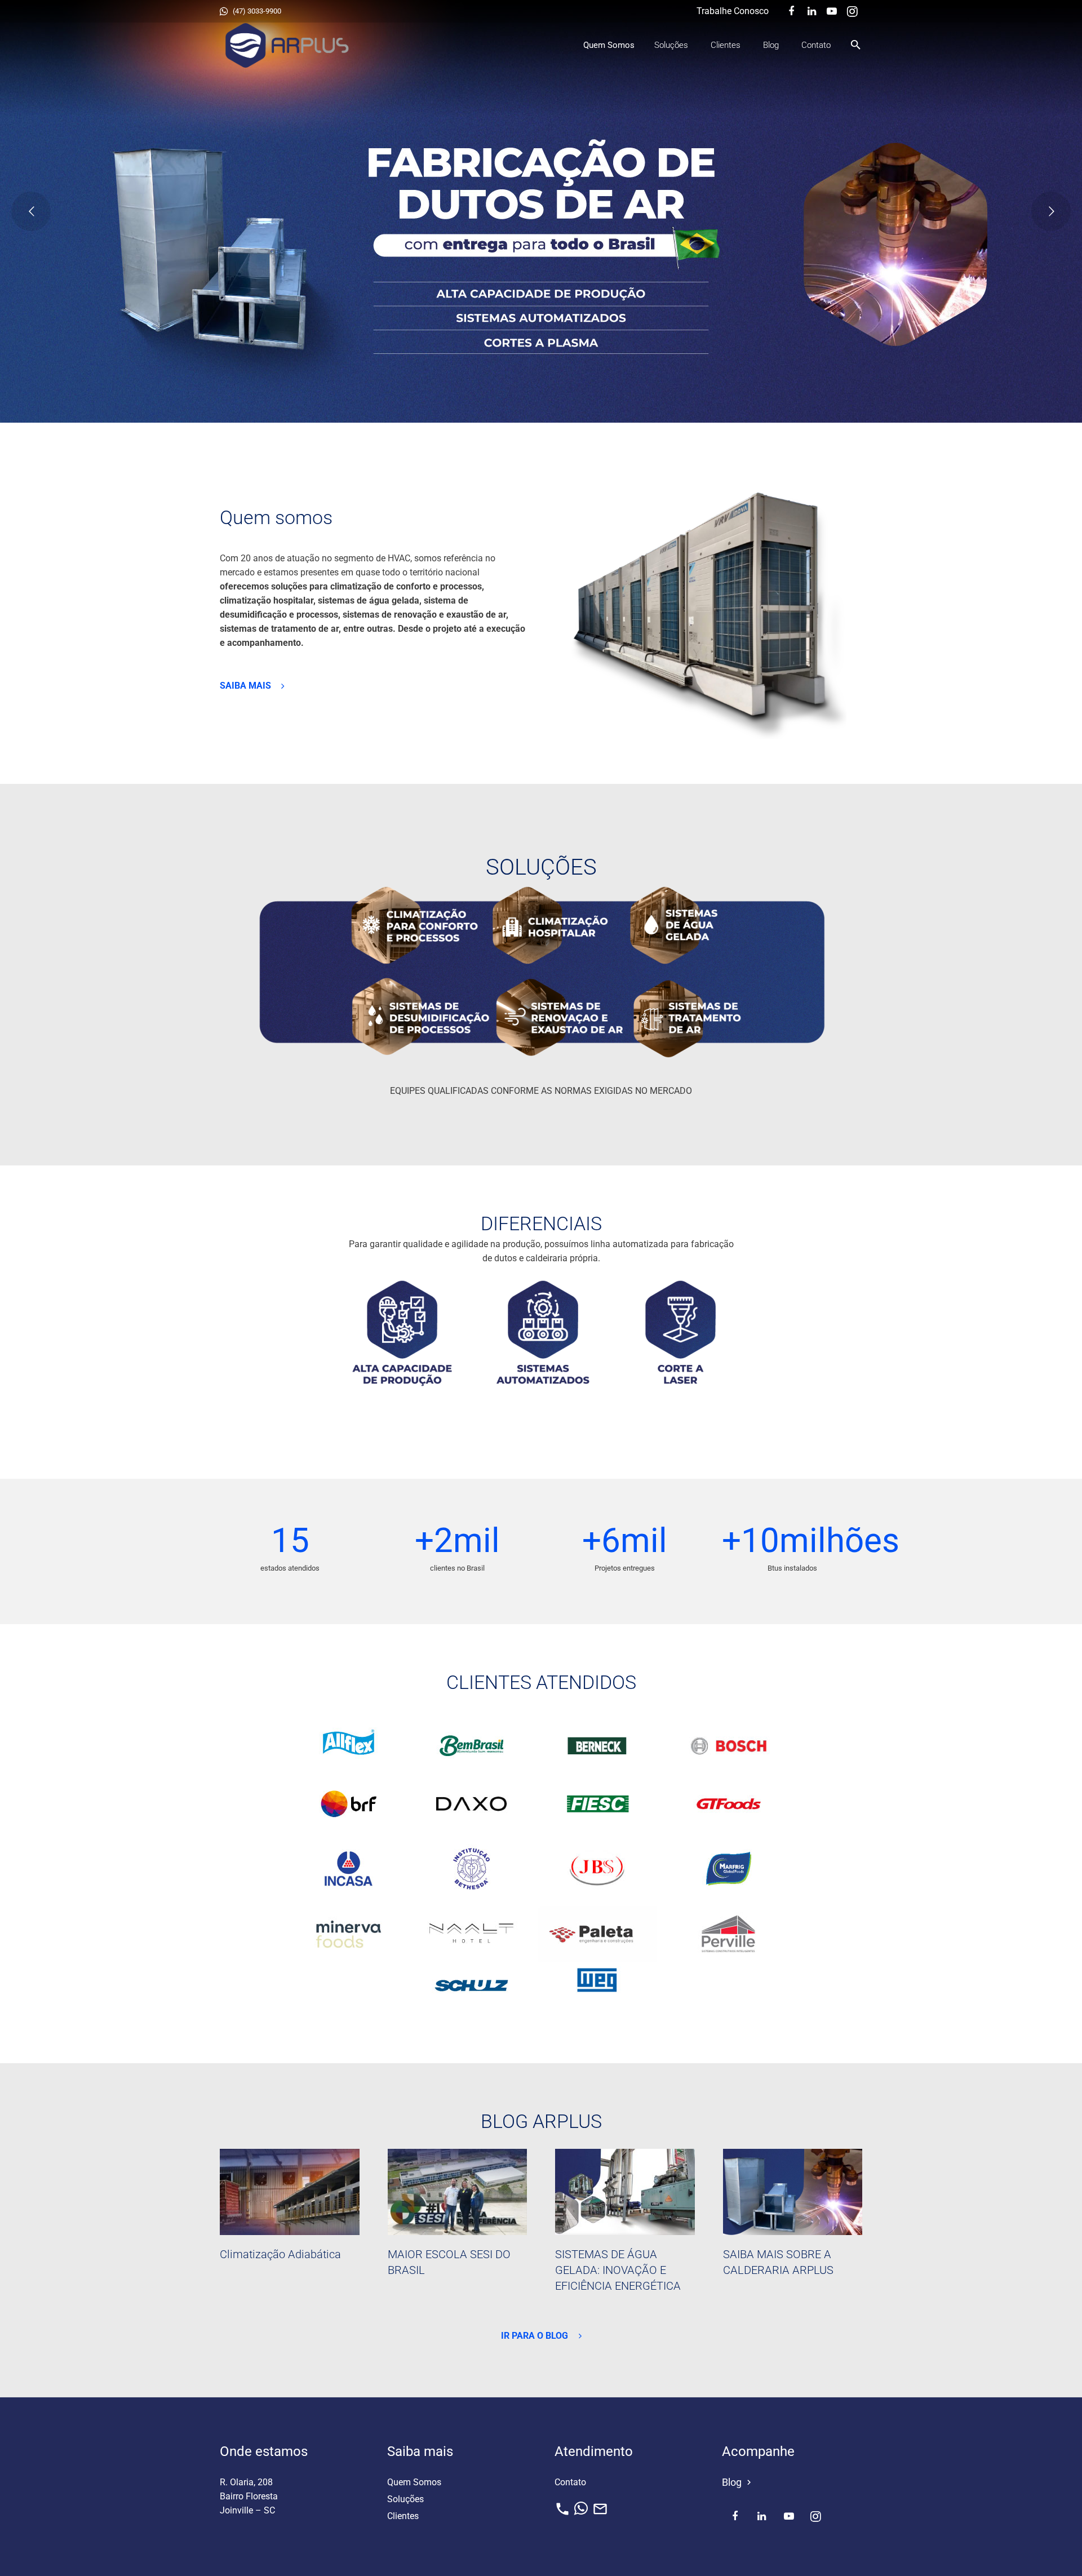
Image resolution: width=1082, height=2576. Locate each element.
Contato (570, 2482)
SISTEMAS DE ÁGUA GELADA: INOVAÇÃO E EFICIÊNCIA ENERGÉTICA (618, 2270)
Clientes (403, 2516)
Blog (738, 2482)
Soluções (405, 2499)
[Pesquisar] (856, 45)
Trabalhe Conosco (733, 11)
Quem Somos (414, 2482)
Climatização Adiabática (280, 2254)
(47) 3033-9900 (257, 11)
